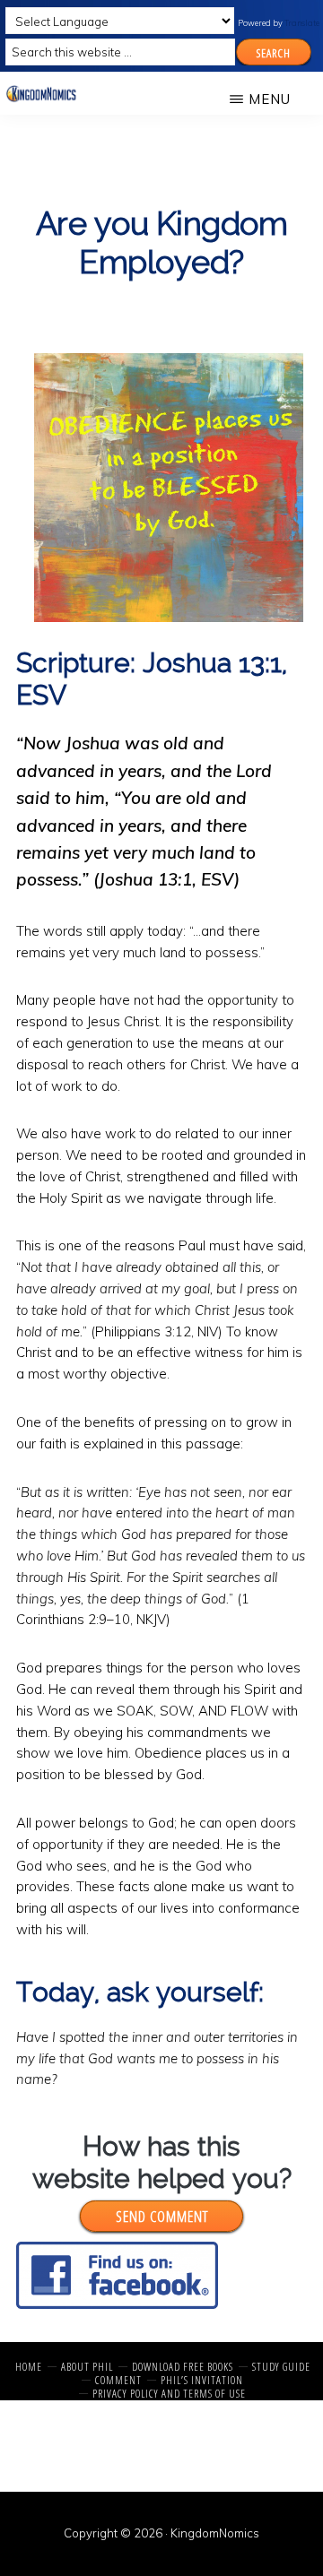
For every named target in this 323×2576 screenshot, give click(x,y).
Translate (302, 23)
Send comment (162, 2216)
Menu (270, 99)
